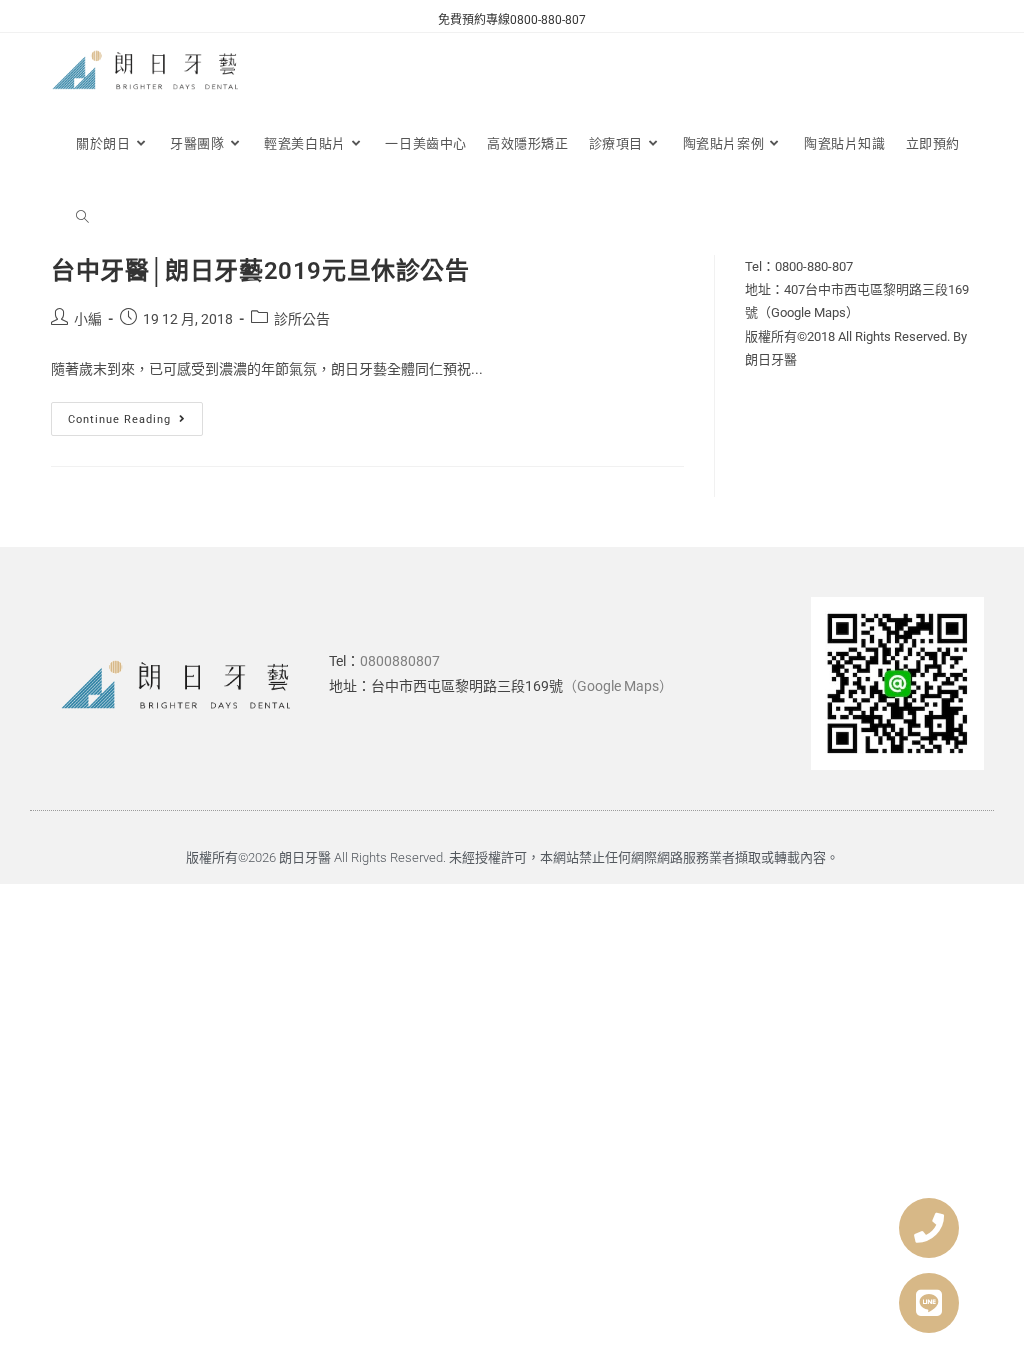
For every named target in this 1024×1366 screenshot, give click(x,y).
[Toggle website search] (82, 218)
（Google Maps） (618, 686)
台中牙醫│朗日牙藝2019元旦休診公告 (260, 271)
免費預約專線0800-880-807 (512, 20)
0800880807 (400, 661)
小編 (88, 319)
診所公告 (302, 319)
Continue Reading (135, 414)
